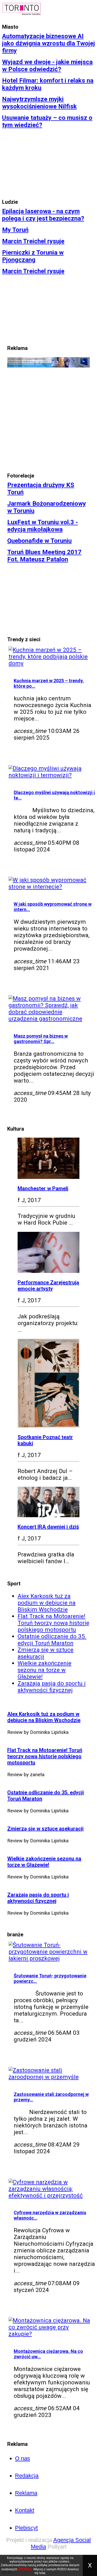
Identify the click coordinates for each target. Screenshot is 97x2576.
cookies (64, 2562)
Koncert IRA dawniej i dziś (48, 1527)
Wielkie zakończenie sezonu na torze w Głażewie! (44, 1670)
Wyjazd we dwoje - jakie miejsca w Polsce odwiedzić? (47, 66)
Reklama (26, 2493)
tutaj (42, 2573)
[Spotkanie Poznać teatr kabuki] (48, 1426)
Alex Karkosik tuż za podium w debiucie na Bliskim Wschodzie (47, 1603)
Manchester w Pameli (43, 1188)
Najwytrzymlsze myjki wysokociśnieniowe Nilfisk (39, 103)
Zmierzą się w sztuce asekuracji (45, 1829)
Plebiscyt (26, 2528)
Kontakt (25, 2510)
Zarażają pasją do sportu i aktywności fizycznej (52, 1687)
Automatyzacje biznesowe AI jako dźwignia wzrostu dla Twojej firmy (48, 43)
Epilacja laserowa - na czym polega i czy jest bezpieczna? (43, 215)
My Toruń (15, 230)
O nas (23, 2458)
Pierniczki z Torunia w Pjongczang (33, 256)
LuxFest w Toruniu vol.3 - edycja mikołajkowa (43, 526)
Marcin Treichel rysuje (33, 241)
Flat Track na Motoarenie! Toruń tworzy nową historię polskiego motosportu (53, 1623)
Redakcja (27, 2476)
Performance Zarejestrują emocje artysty (48, 1286)
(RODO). (25, 2569)
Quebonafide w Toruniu (39, 541)
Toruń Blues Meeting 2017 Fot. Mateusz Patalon (44, 556)
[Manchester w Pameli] (48, 1177)
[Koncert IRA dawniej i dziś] (48, 1515)
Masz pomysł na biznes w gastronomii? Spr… (41, 1039)
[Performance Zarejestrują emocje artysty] (48, 1271)
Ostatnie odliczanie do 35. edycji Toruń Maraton (52, 1640)
